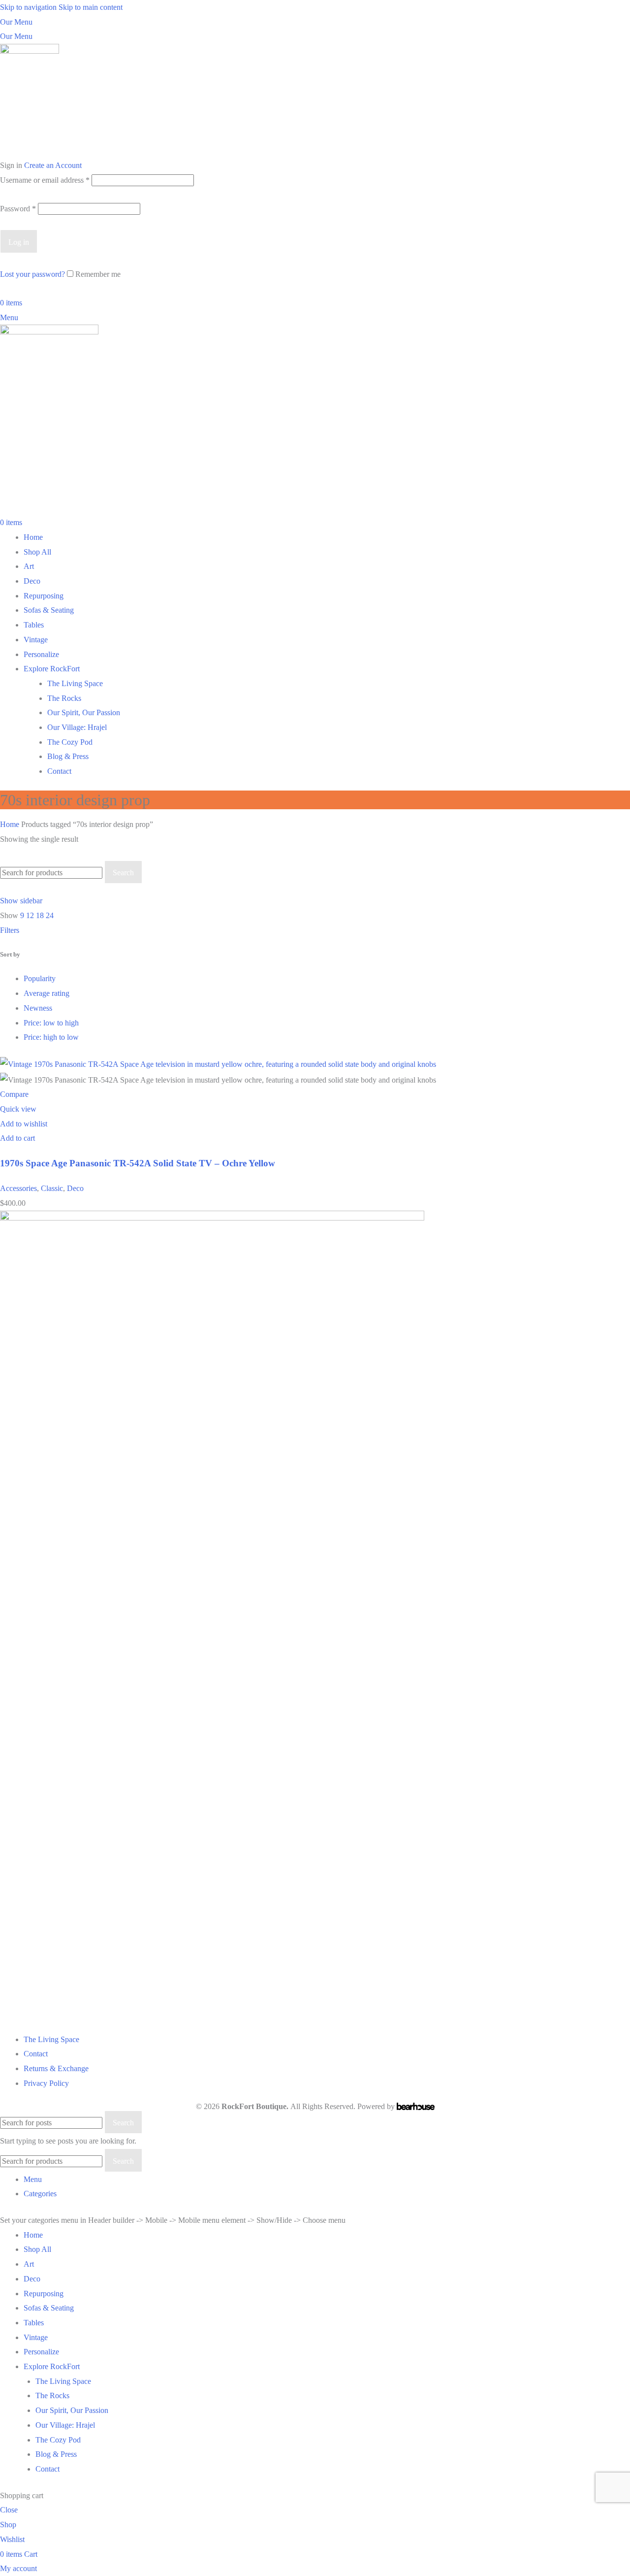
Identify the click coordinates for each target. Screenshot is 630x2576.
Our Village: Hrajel (77, 727)
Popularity (40, 978)
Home (11, 824)
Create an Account (53, 165)
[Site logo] (30, 100)
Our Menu (16, 22)
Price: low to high (51, 1023)
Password (18, 209)
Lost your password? (32, 274)
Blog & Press (68, 756)
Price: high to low (51, 1037)
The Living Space (75, 683)
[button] (17, 1138)
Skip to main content (91, 7)
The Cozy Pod (70, 742)
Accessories (18, 1188)
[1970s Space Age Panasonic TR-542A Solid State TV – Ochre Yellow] (218, 1064)
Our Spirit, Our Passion (84, 712)
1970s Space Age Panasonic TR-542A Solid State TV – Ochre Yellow (138, 1163)
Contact (59, 771)
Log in (19, 242)
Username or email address (45, 180)
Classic (52, 1188)
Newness (38, 1008)
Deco (75, 1188)
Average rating (47, 993)
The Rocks (64, 698)
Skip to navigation (29, 7)
